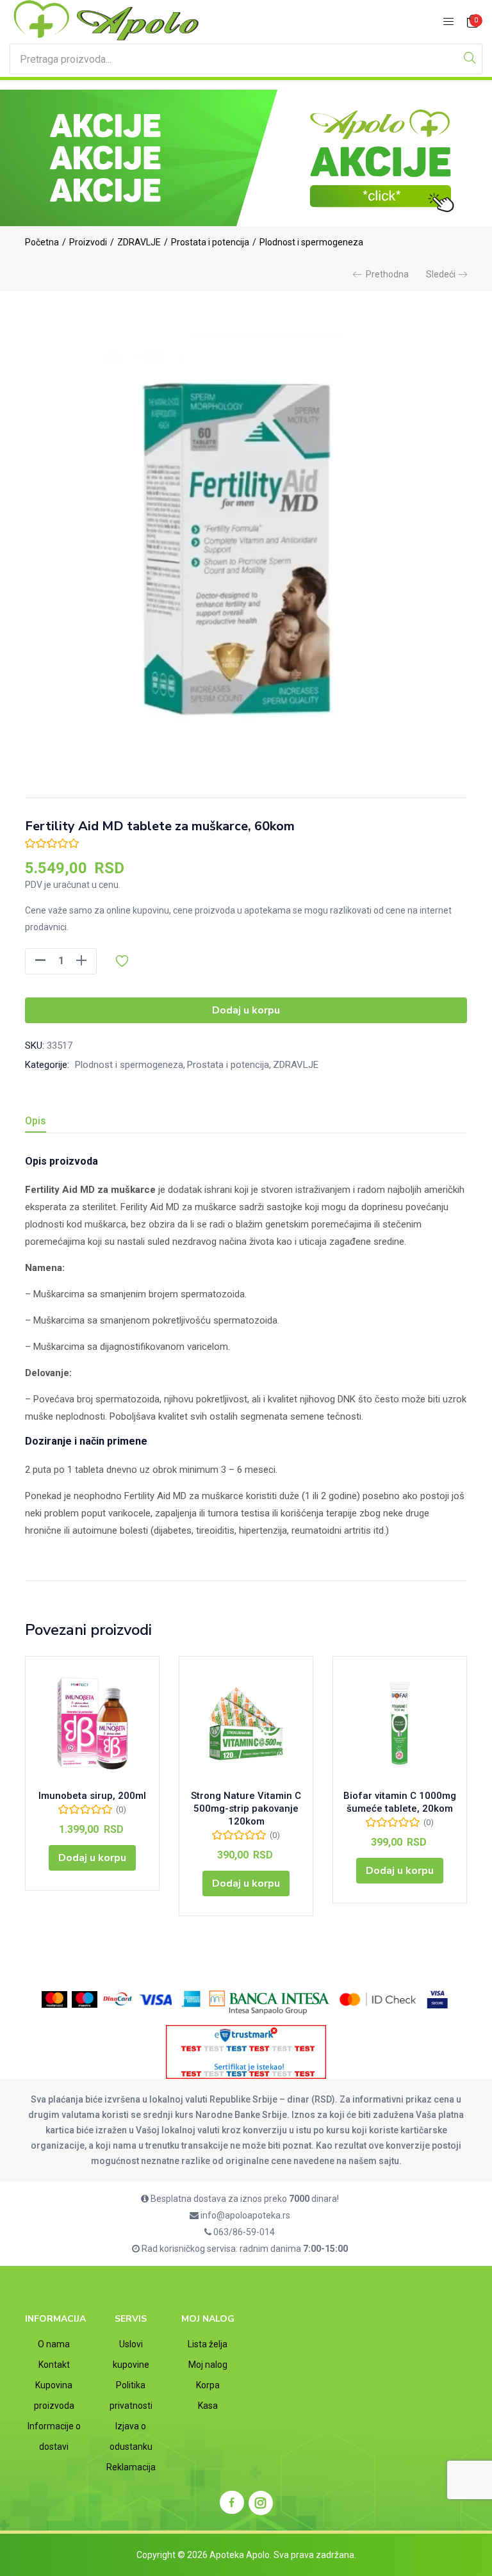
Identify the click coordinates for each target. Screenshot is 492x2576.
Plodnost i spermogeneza (311, 242)
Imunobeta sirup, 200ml (92, 1796)
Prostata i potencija (210, 242)
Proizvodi (88, 242)
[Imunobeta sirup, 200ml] (92, 1723)
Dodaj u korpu (246, 1010)
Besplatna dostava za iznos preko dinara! (244, 2199)
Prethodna (387, 274)
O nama (54, 2344)
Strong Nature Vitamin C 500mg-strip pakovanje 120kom (246, 1809)
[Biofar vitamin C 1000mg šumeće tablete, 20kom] (400, 1723)
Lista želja (208, 2344)
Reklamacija (131, 2467)
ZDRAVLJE (139, 242)
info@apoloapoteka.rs (244, 2215)
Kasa (208, 2406)
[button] (473, 22)
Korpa (208, 2385)
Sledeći (441, 274)
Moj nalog (208, 2365)
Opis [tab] (36, 1121)
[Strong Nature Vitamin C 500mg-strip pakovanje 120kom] (246, 1723)
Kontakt (54, 2365)
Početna (42, 242)
